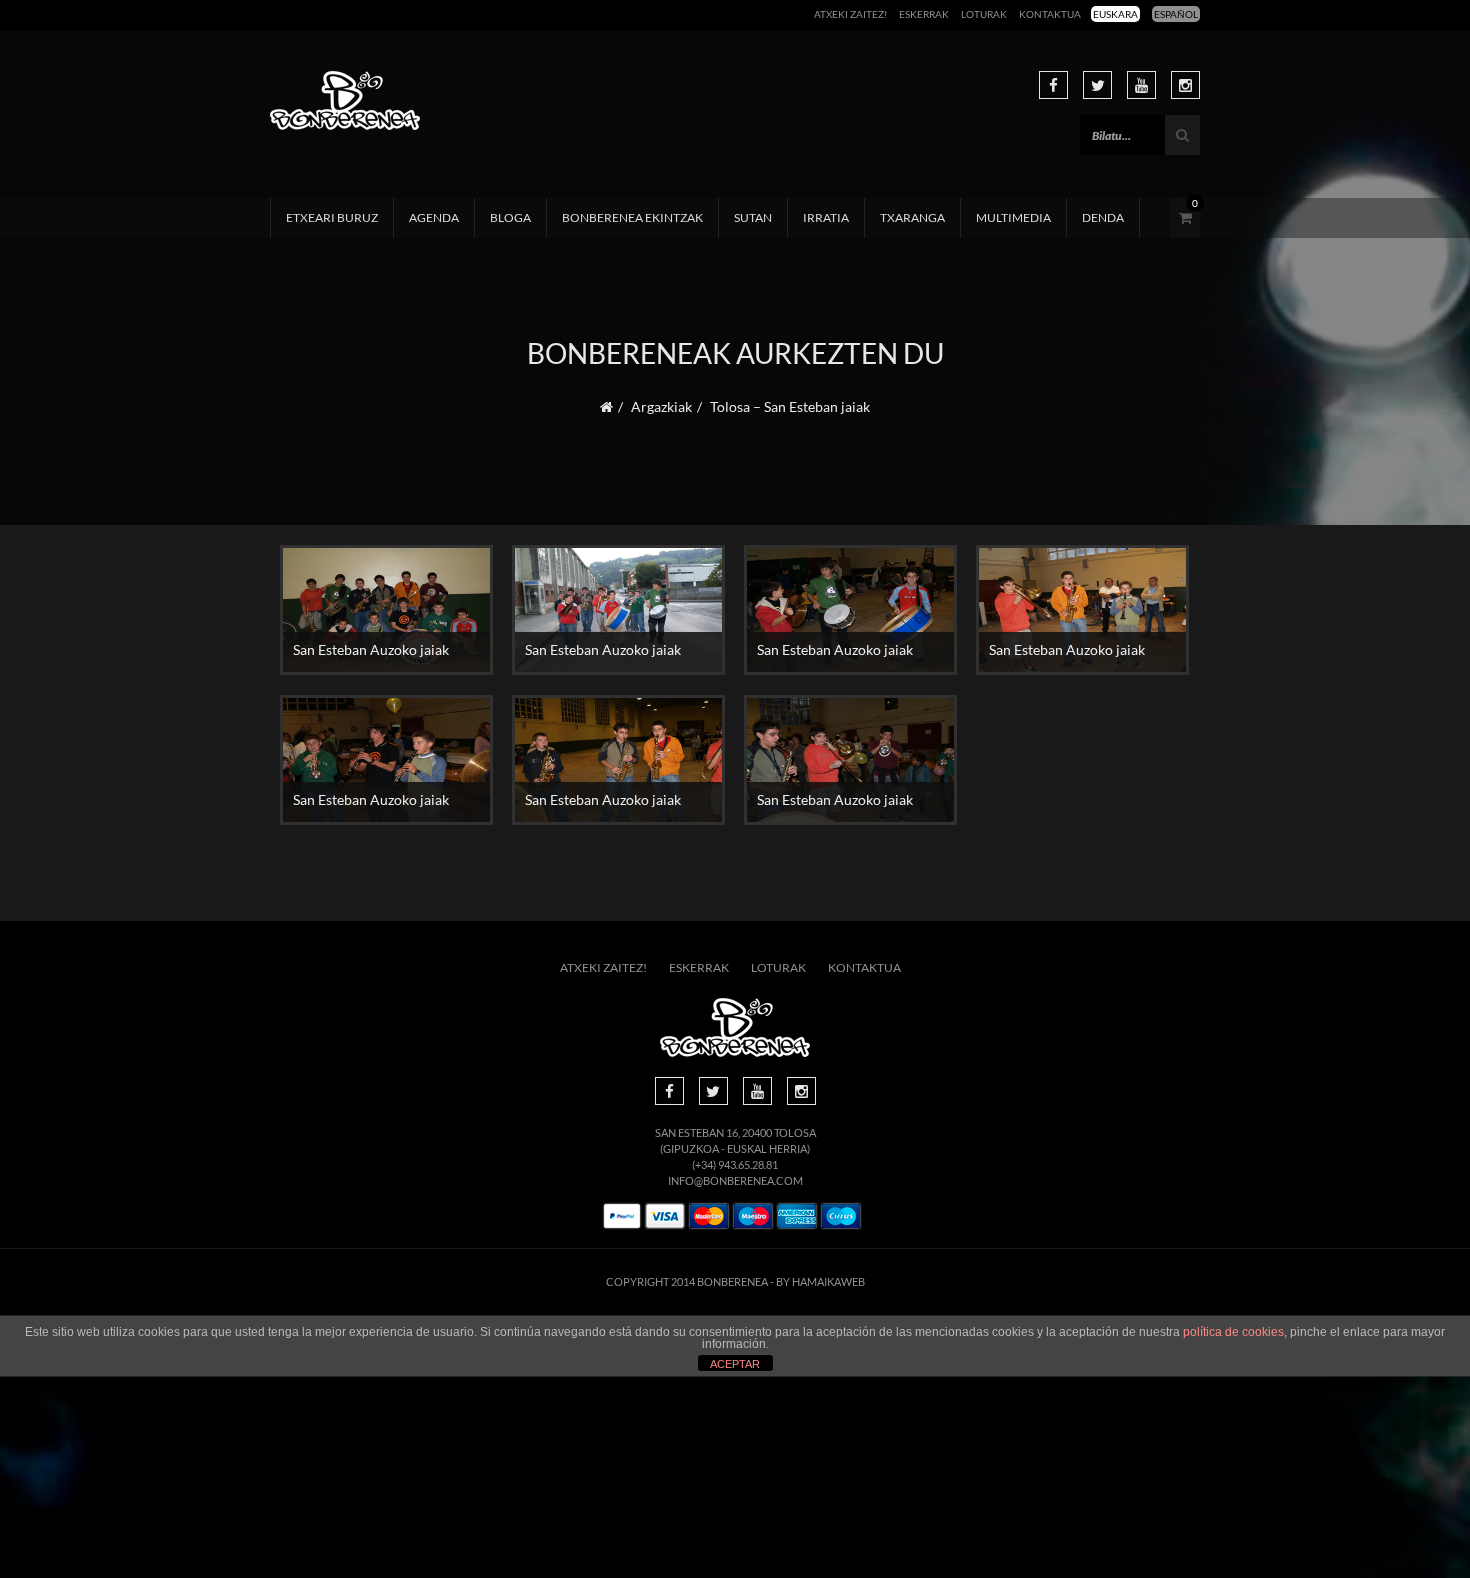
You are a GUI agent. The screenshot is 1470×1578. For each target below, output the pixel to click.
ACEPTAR (735, 1364)
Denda (1103, 217)
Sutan (753, 217)
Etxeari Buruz (332, 217)
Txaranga (912, 217)
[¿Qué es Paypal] (622, 1216)
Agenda (434, 217)
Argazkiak (661, 406)
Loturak (984, 14)
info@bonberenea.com (735, 1180)
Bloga (510, 217)
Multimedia (1013, 217)
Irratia (826, 217)
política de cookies (1233, 1332)
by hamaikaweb (820, 1281)
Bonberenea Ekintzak (632, 217)
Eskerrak (924, 14)
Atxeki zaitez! (850, 14)
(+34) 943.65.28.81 (735, 1164)
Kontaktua (1050, 14)
